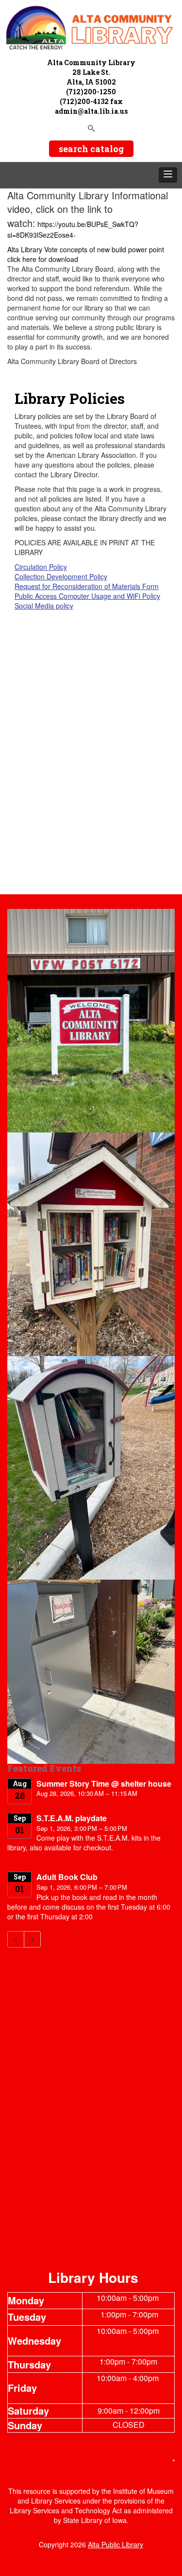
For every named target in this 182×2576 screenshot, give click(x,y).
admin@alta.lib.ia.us (91, 111)
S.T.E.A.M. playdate (72, 1818)
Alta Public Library (116, 2544)
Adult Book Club (67, 1877)
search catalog (91, 149)
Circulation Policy (41, 567)
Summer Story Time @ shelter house (104, 1784)
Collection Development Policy (61, 576)
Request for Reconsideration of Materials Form (87, 586)
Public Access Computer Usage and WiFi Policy (87, 596)
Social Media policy (44, 606)
